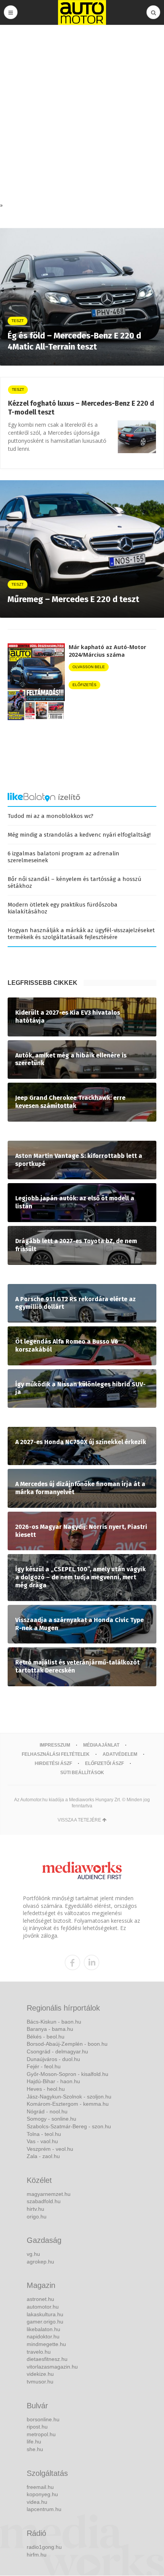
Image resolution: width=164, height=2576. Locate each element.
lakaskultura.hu (45, 2314)
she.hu (35, 2449)
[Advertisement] (82, 115)
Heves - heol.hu (46, 2089)
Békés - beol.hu (46, 2037)
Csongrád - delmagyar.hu (57, 2051)
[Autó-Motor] (82, 12)
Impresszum (55, 1745)
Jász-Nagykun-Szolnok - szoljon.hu (69, 2097)
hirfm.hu (37, 2555)
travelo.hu (39, 2352)
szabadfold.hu (44, 2201)
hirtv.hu (35, 2209)
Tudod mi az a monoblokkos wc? (51, 816)
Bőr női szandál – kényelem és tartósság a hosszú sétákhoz (75, 882)
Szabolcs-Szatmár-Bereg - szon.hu (69, 2126)
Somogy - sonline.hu (51, 2119)
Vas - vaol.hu (42, 2141)
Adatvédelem (120, 1754)
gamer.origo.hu (45, 2322)
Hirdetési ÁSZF (53, 1763)
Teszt (18, 389)
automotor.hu (43, 2307)
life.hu (34, 2442)
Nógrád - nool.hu (47, 2111)
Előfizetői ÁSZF (105, 1763)
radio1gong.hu (44, 2547)
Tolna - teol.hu (44, 2134)
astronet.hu (40, 2299)
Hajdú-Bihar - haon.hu (53, 2081)
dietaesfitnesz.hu (47, 2359)
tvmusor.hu (40, 2382)
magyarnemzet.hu (49, 2194)
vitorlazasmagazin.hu (52, 2367)
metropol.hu (41, 2434)
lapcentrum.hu (44, 2509)
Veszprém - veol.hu (50, 2149)
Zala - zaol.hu (43, 2156)
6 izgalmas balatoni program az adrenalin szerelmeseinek (64, 857)
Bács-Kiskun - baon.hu (54, 2022)
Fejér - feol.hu (44, 2066)
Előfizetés (84, 685)
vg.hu (33, 2254)
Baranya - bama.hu (50, 2029)
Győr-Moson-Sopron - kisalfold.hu (68, 2074)
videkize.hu (40, 2374)
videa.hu (37, 2502)
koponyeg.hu (42, 2494)
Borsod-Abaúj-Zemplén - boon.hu (67, 2044)
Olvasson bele (89, 667)
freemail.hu (40, 2487)
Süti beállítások (82, 1773)
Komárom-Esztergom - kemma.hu (68, 2104)
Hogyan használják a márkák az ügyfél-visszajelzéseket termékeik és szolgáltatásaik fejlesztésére (81, 934)
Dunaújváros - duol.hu (53, 2059)
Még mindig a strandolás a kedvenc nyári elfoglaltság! (79, 835)
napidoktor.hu (43, 2336)
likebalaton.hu (43, 2329)
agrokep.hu (40, 2262)
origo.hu (37, 2217)
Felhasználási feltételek (56, 1754)
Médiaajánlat (101, 1745)
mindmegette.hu (46, 2344)
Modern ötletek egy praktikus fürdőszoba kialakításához (63, 908)
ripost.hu (37, 2427)
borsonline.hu (43, 2419)
